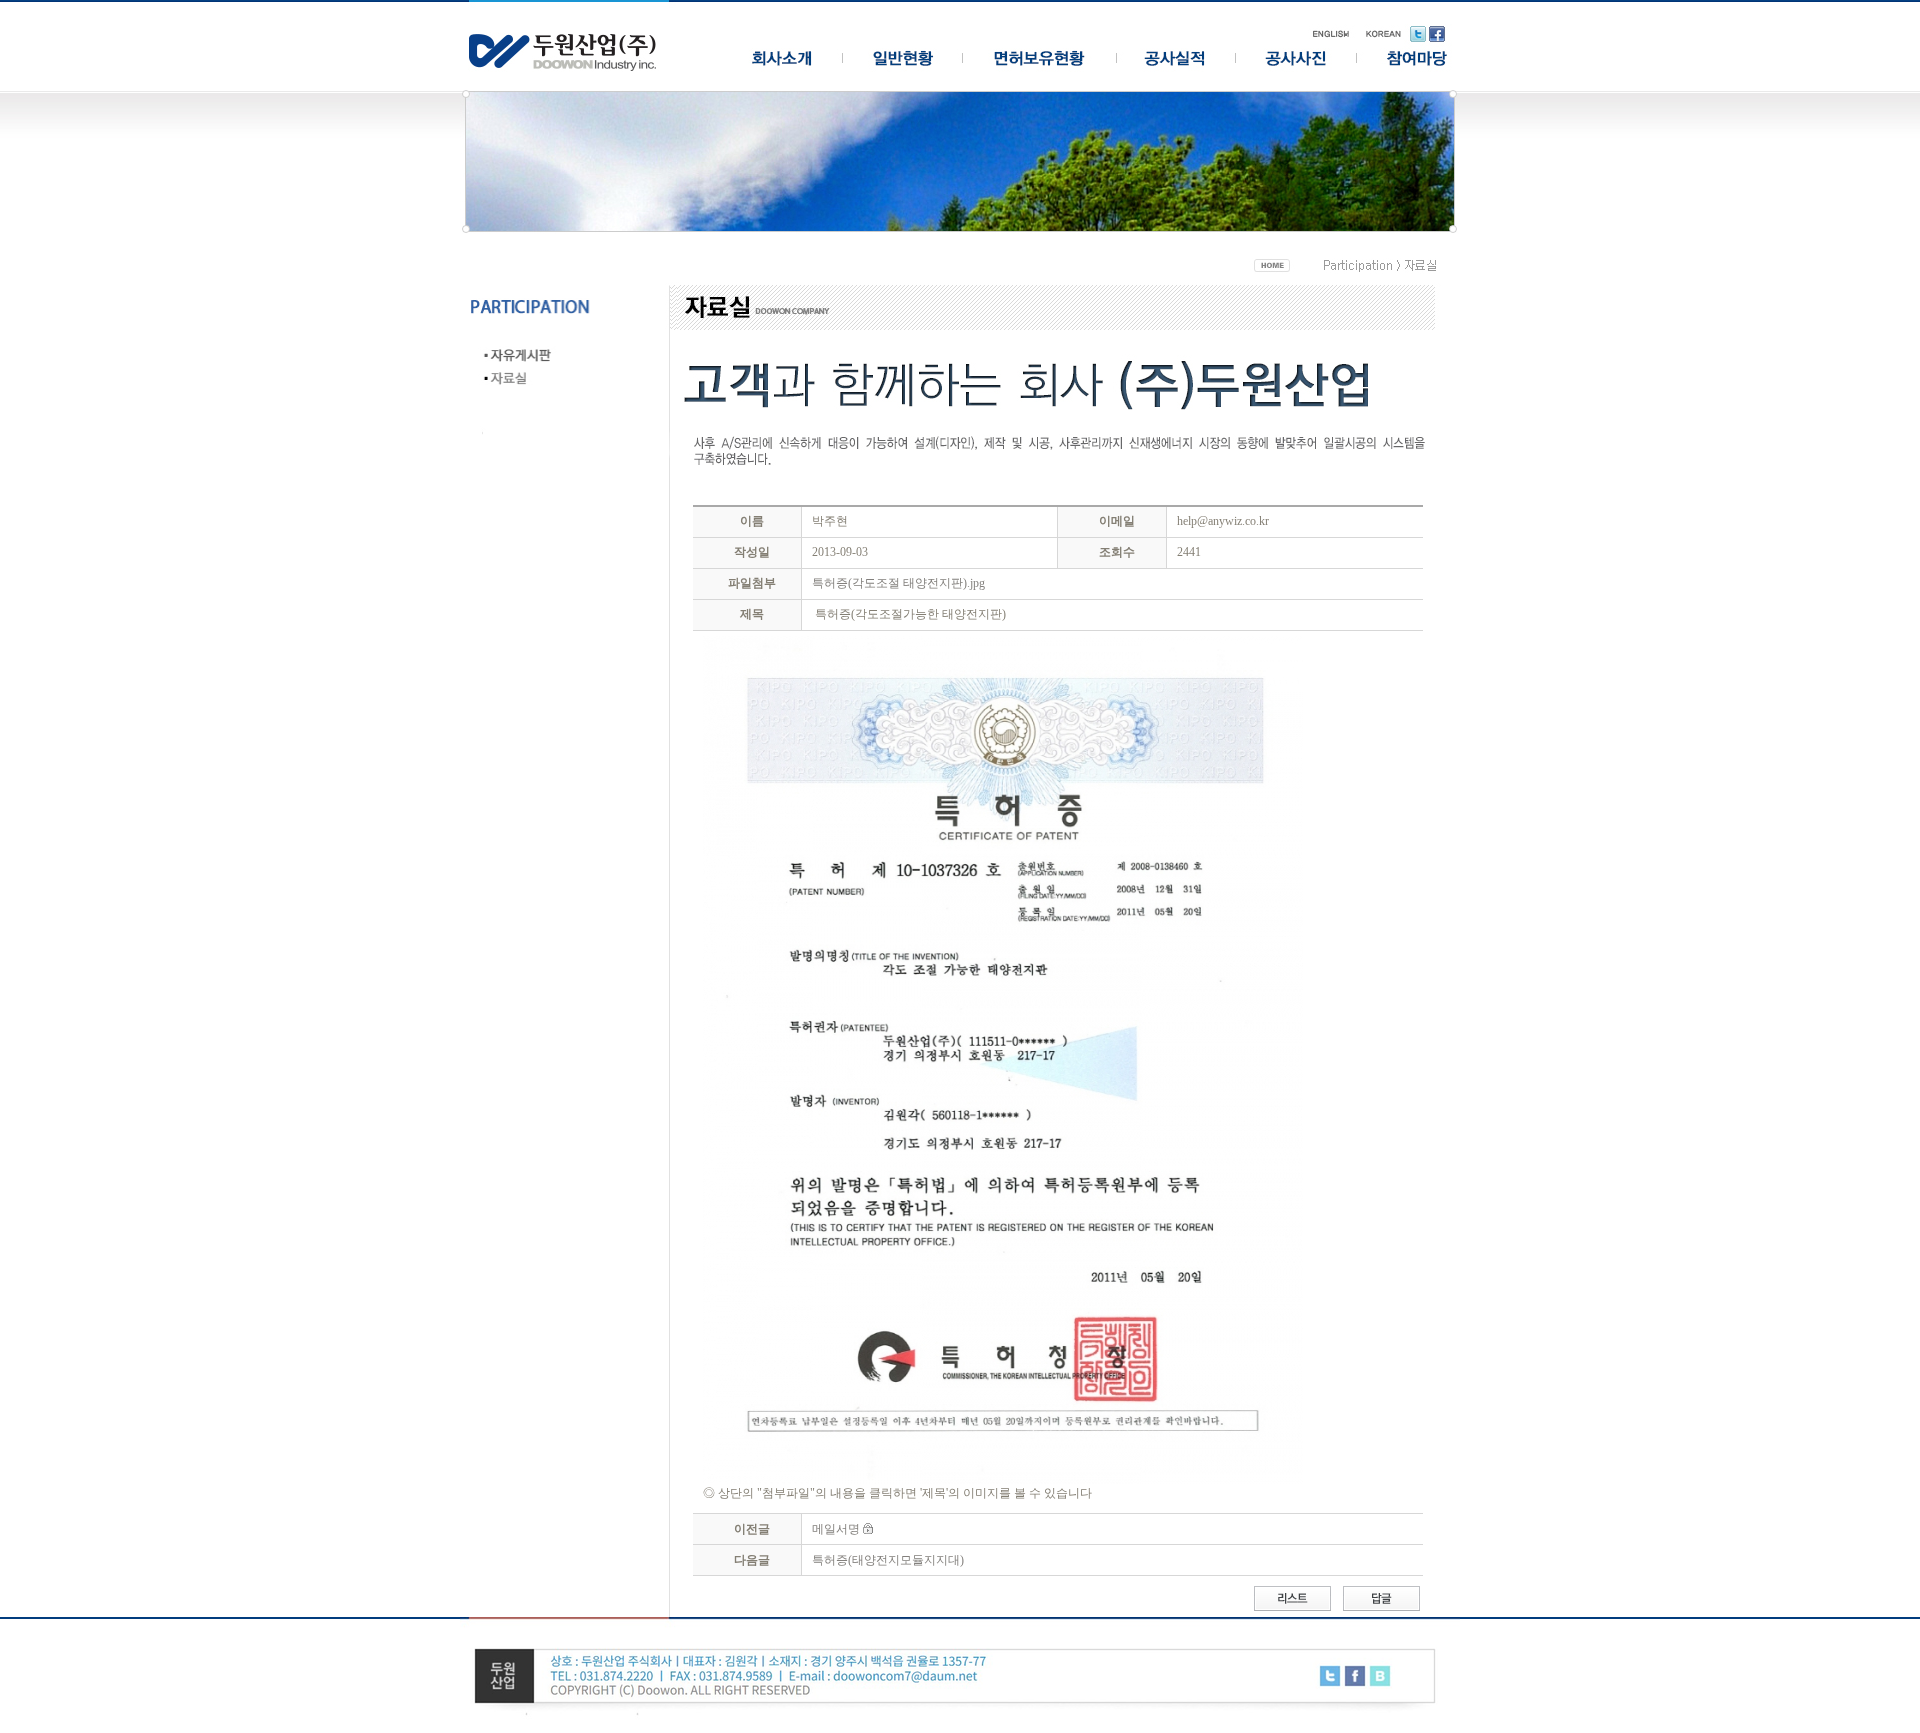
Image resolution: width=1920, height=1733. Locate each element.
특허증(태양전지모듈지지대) (888, 1560)
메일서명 (836, 1529)
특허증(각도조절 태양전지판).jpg (898, 583)
